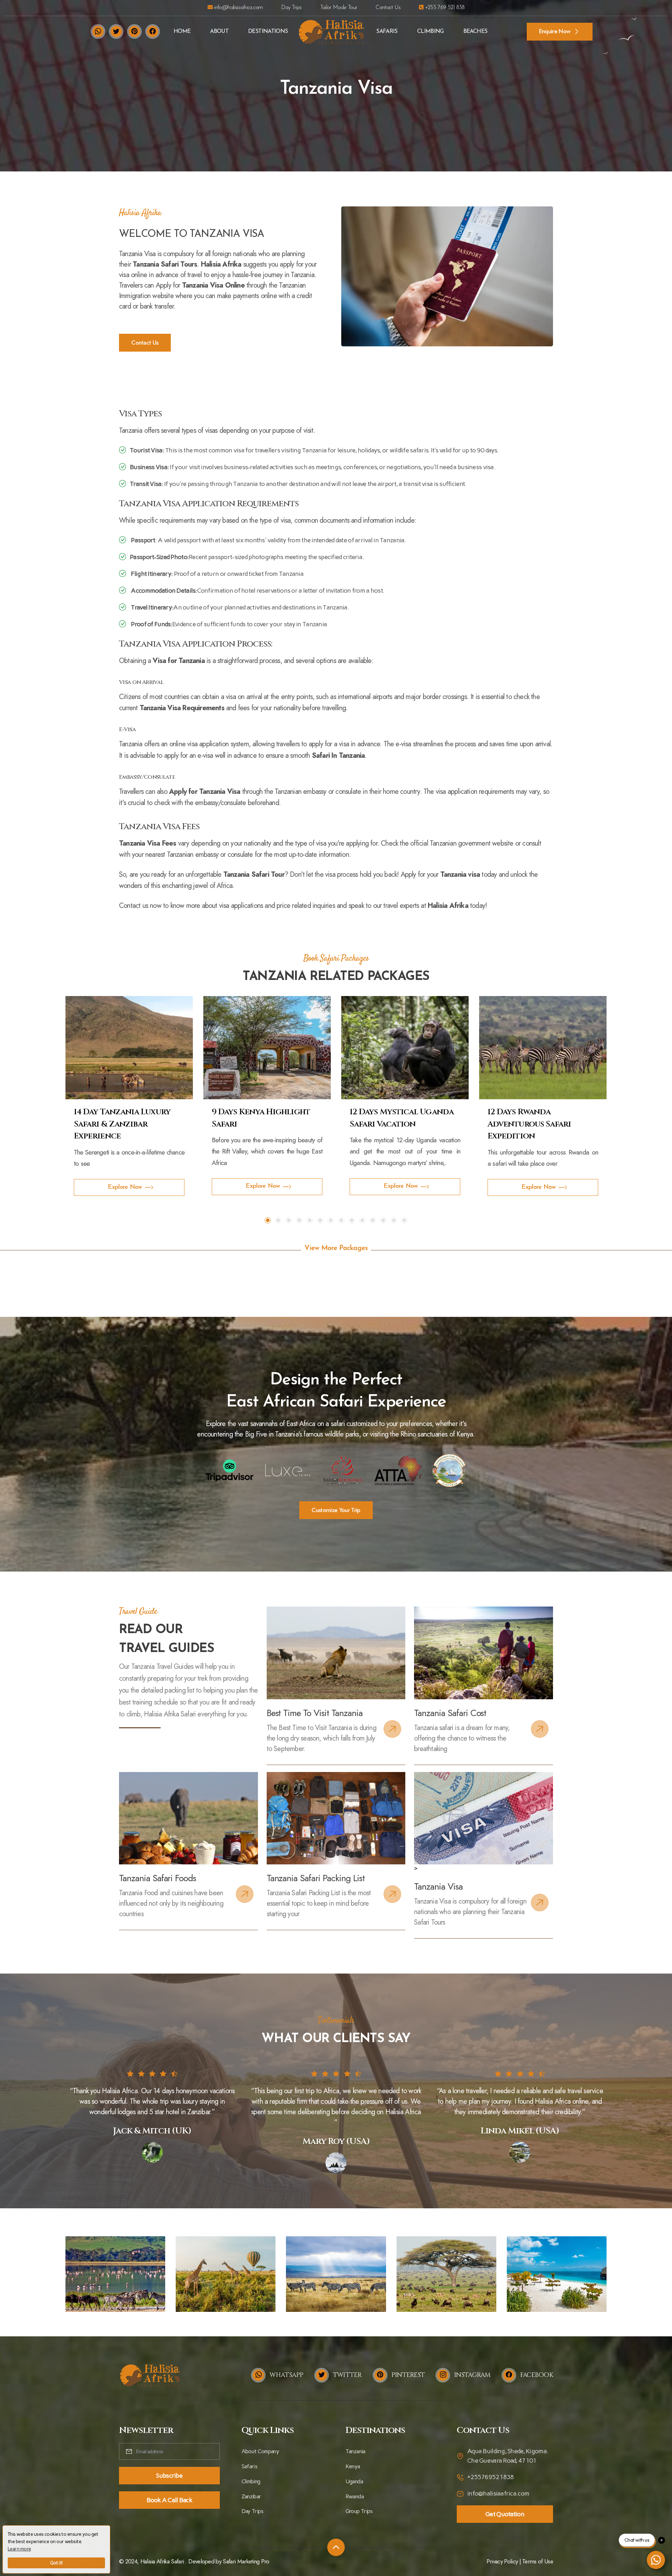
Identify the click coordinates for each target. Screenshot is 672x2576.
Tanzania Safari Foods (157, 1878)
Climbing (430, 31)
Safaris (387, 31)
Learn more (19, 2549)
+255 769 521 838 (444, 8)
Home (182, 31)
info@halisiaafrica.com (237, 8)
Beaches (475, 31)
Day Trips (291, 8)
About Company (260, 2451)
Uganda (354, 2481)
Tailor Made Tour (339, 8)
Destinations (268, 31)
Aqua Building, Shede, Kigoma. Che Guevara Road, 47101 (508, 2456)
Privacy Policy (502, 2561)
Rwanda (355, 2496)
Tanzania (355, 2451)
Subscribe (169, 2476)
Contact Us (388, 8)
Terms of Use (538, 2561)
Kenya (353, 2466)
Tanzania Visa (438, 1886)
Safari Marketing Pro (246, 2561)
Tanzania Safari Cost (450, 1713)
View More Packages (336, 1248)
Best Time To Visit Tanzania (315, 1713)
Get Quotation (505, 2514)
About (219, 31)
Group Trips (359, 2511)
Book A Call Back (169, 2500)
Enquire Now (555, 31)
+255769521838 (491, 2477)
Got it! (56, 2563)
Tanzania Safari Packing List (316, 1878)
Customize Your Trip (336, 1510)
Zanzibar (251, 2496)
